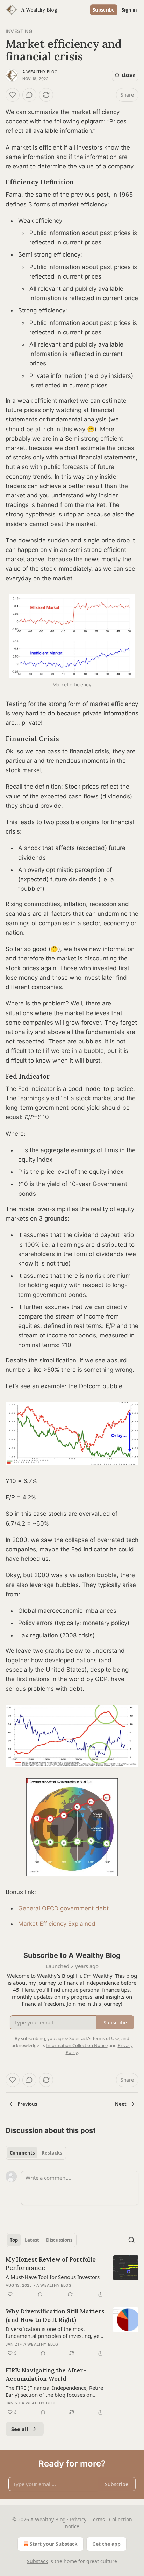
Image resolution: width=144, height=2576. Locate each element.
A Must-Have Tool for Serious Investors (53, 2277)
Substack (37, 2561)
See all (20, 2429)
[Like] (13, 95)
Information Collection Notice (77, 2045)
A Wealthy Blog (40, 72)
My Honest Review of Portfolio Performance (51, 2264)
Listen (129, 75)
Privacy (78, 2519)
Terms (98, 2519)
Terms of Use (106, 2038)
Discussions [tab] (59, 2240)
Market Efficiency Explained (57, 1924)
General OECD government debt (63, 1908)
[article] (72, 2277)
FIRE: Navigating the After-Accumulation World (46, 2374)
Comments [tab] (22, 2153)
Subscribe (104, 10)
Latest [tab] (32, 2240)
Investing (19, 31)
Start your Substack (54, 2544)
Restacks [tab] (52, 2153)
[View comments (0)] (29, 95)
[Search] (131, 2240)
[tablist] (36, 2153)
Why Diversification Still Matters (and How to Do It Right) (55, 2316)
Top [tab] (14, 2240)
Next (121, 2104)
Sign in (129, 10)
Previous (27, 2104)
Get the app (106, 2544)
